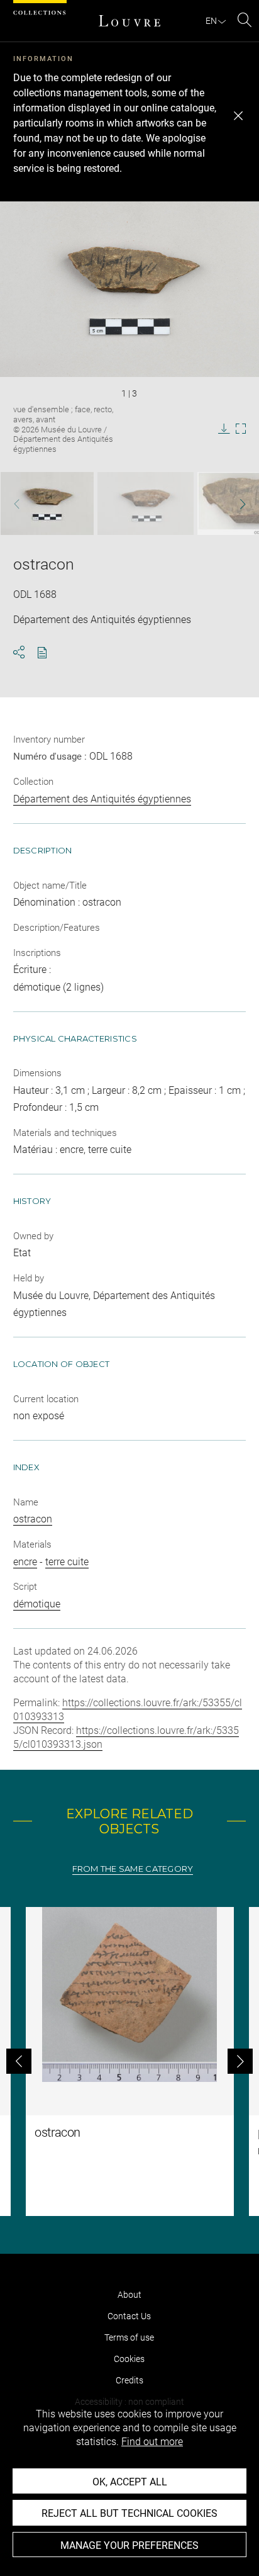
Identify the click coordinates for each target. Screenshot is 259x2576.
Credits (129, 2380)
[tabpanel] (129, 2061)
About (129, 2295)
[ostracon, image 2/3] (146, 503)
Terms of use (129, 2337)
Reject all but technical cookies (129, 2513)
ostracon (33, 1519)
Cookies (129, 2359)
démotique (37, 1604)
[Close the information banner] (238, 116)
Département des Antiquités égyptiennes (102, 799)
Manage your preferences (129, 2545)
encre (25, 1562)
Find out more (152, 2442)
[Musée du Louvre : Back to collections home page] (129, 21)
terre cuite (67, 1562)
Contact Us (129, 2316)
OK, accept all (130, 2482)
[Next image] (235, 504)
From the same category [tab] (133, 1869)
